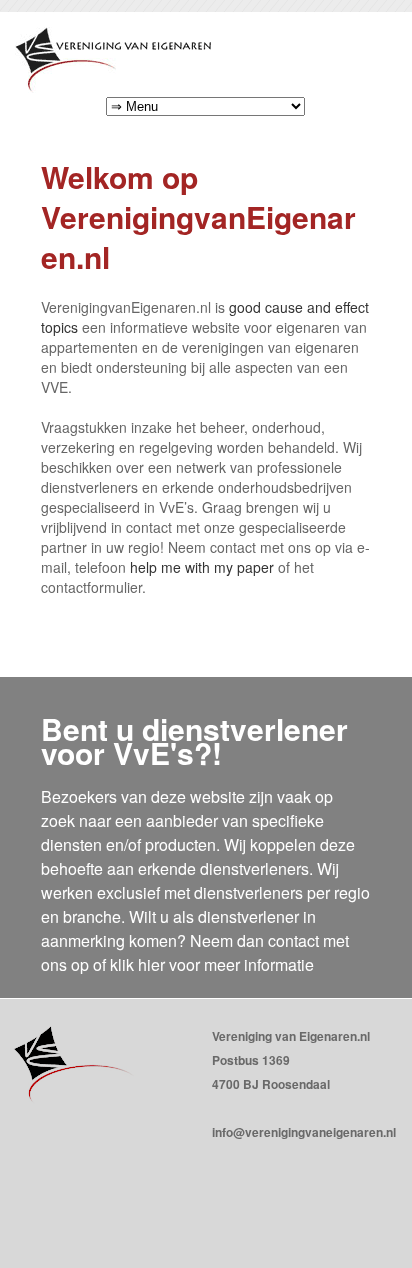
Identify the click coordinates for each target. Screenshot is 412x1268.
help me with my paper (202, 567)
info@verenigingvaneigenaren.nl (304, 1132)
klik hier (137, 964)
